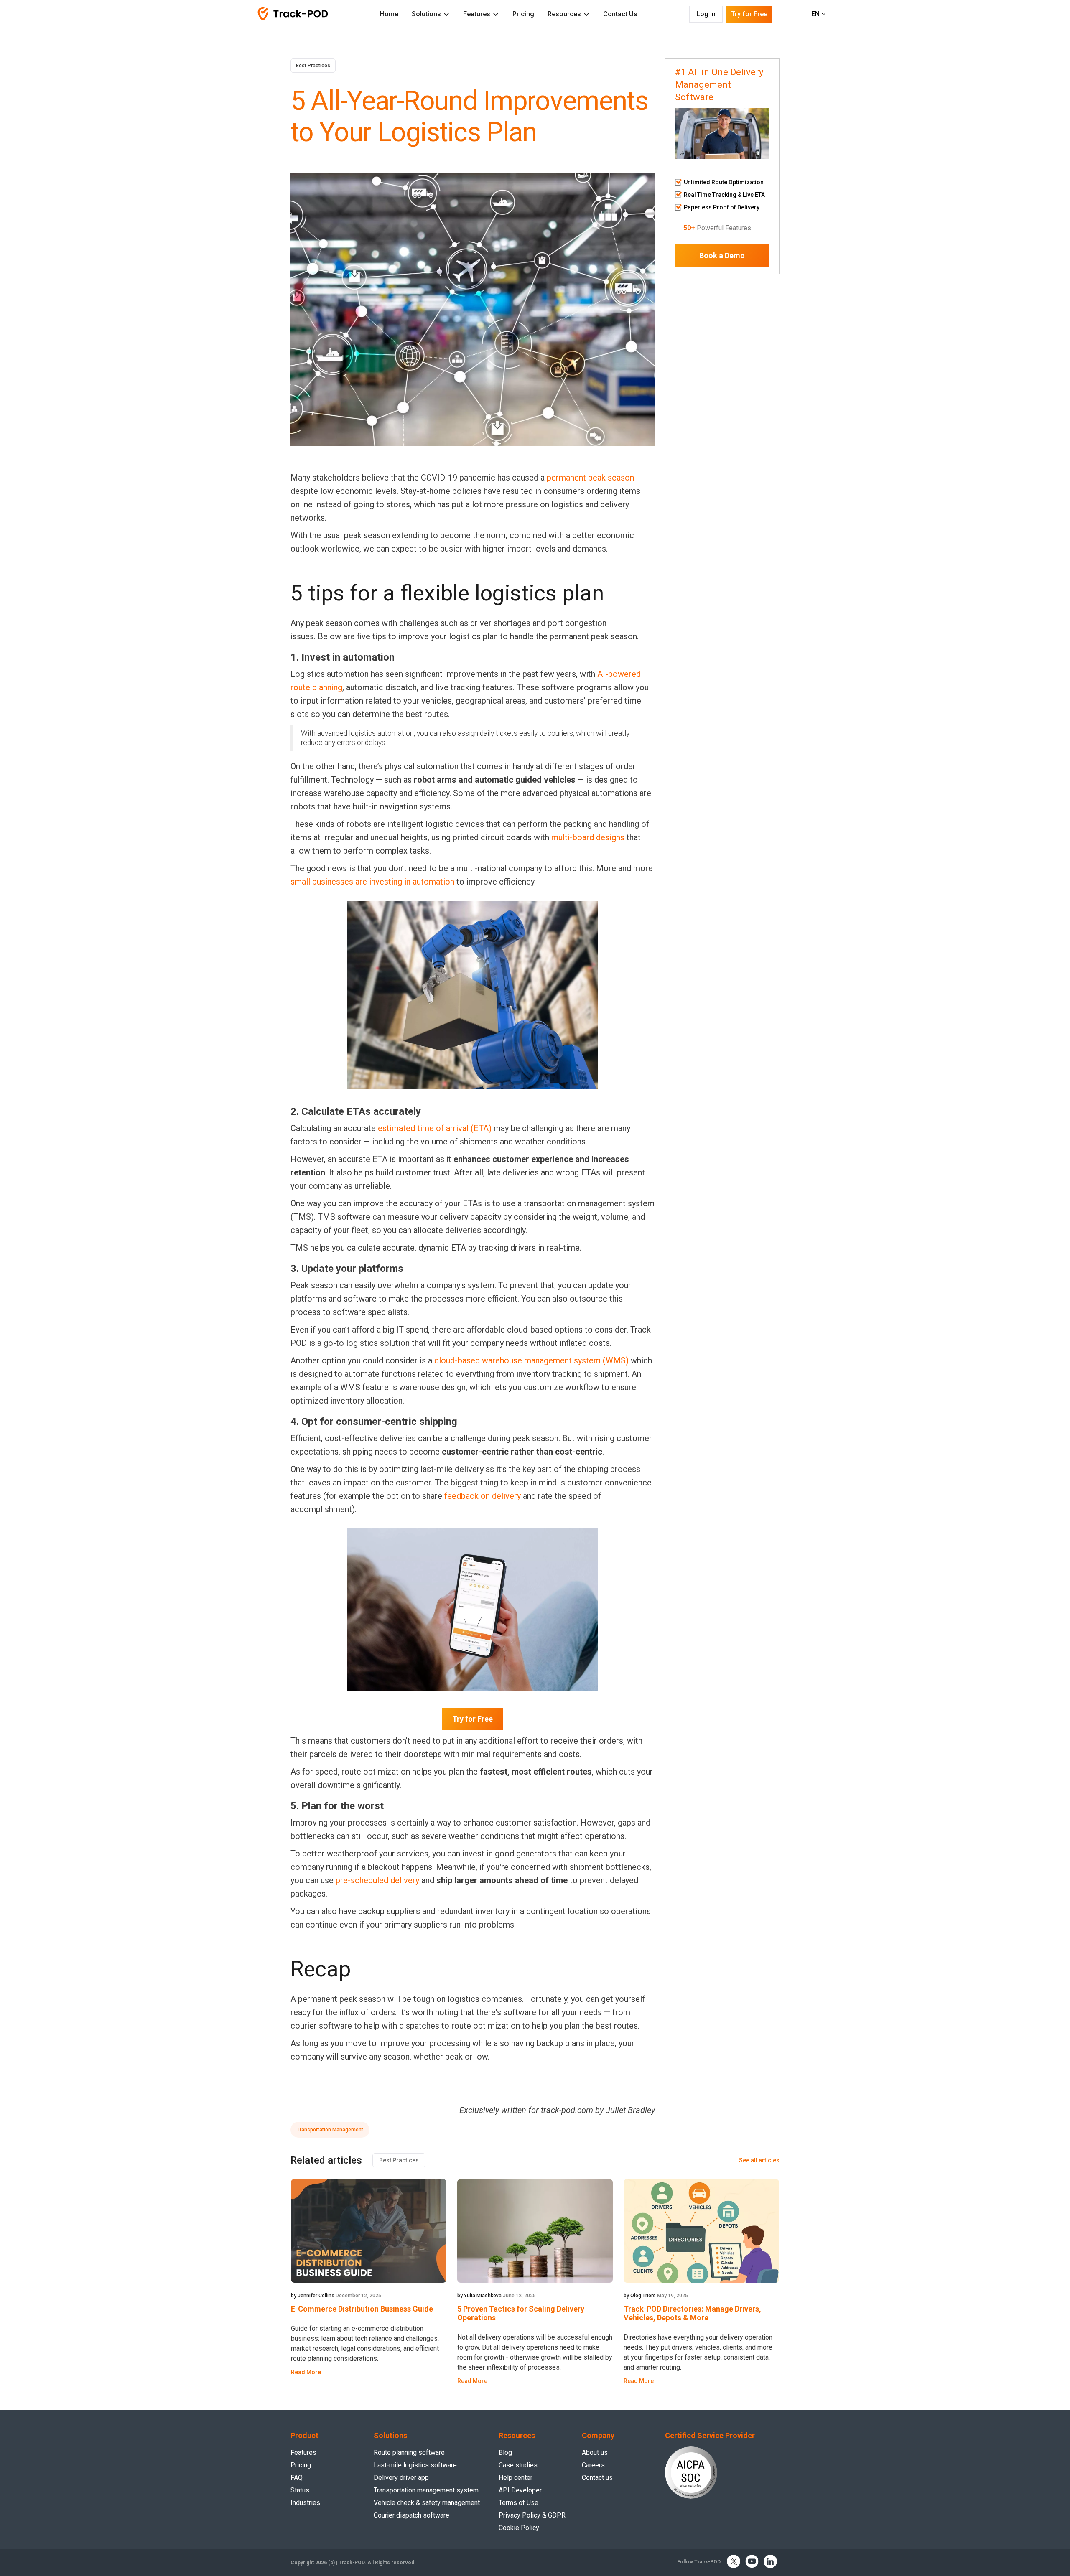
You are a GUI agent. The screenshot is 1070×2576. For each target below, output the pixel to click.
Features (477, 14)
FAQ (297, 2478)
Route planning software (409, 2453)
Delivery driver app (401, 2478)
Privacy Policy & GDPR (532, 2515)
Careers (593, 2465)
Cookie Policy (519, 2528)
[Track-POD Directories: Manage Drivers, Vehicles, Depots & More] (701, 2231)
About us (595, 2453)
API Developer (520, 2490)
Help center (516, 2478)
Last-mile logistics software (415, 2465)
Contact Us (620, 14)
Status (300, 2490)
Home (389, 14)
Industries (305, 2503)
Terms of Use (518, 2503)
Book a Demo (722, 256)
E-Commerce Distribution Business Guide (362, 2309)
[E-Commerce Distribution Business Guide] (369, 2231)
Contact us (597, 2478)
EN (816, 14)
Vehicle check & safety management (427, 2503)
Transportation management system (426, 2490)
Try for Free (473, 1719)
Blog (505, 2453)
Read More (306, 2372)
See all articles (759, 2160)
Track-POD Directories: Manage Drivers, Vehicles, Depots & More (692, 2313)
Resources (564, 14)
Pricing (523, 14)
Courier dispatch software (411, 2515)
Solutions (426, 14)
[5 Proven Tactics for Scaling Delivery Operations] (535, 2231)
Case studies (518, 2465)
